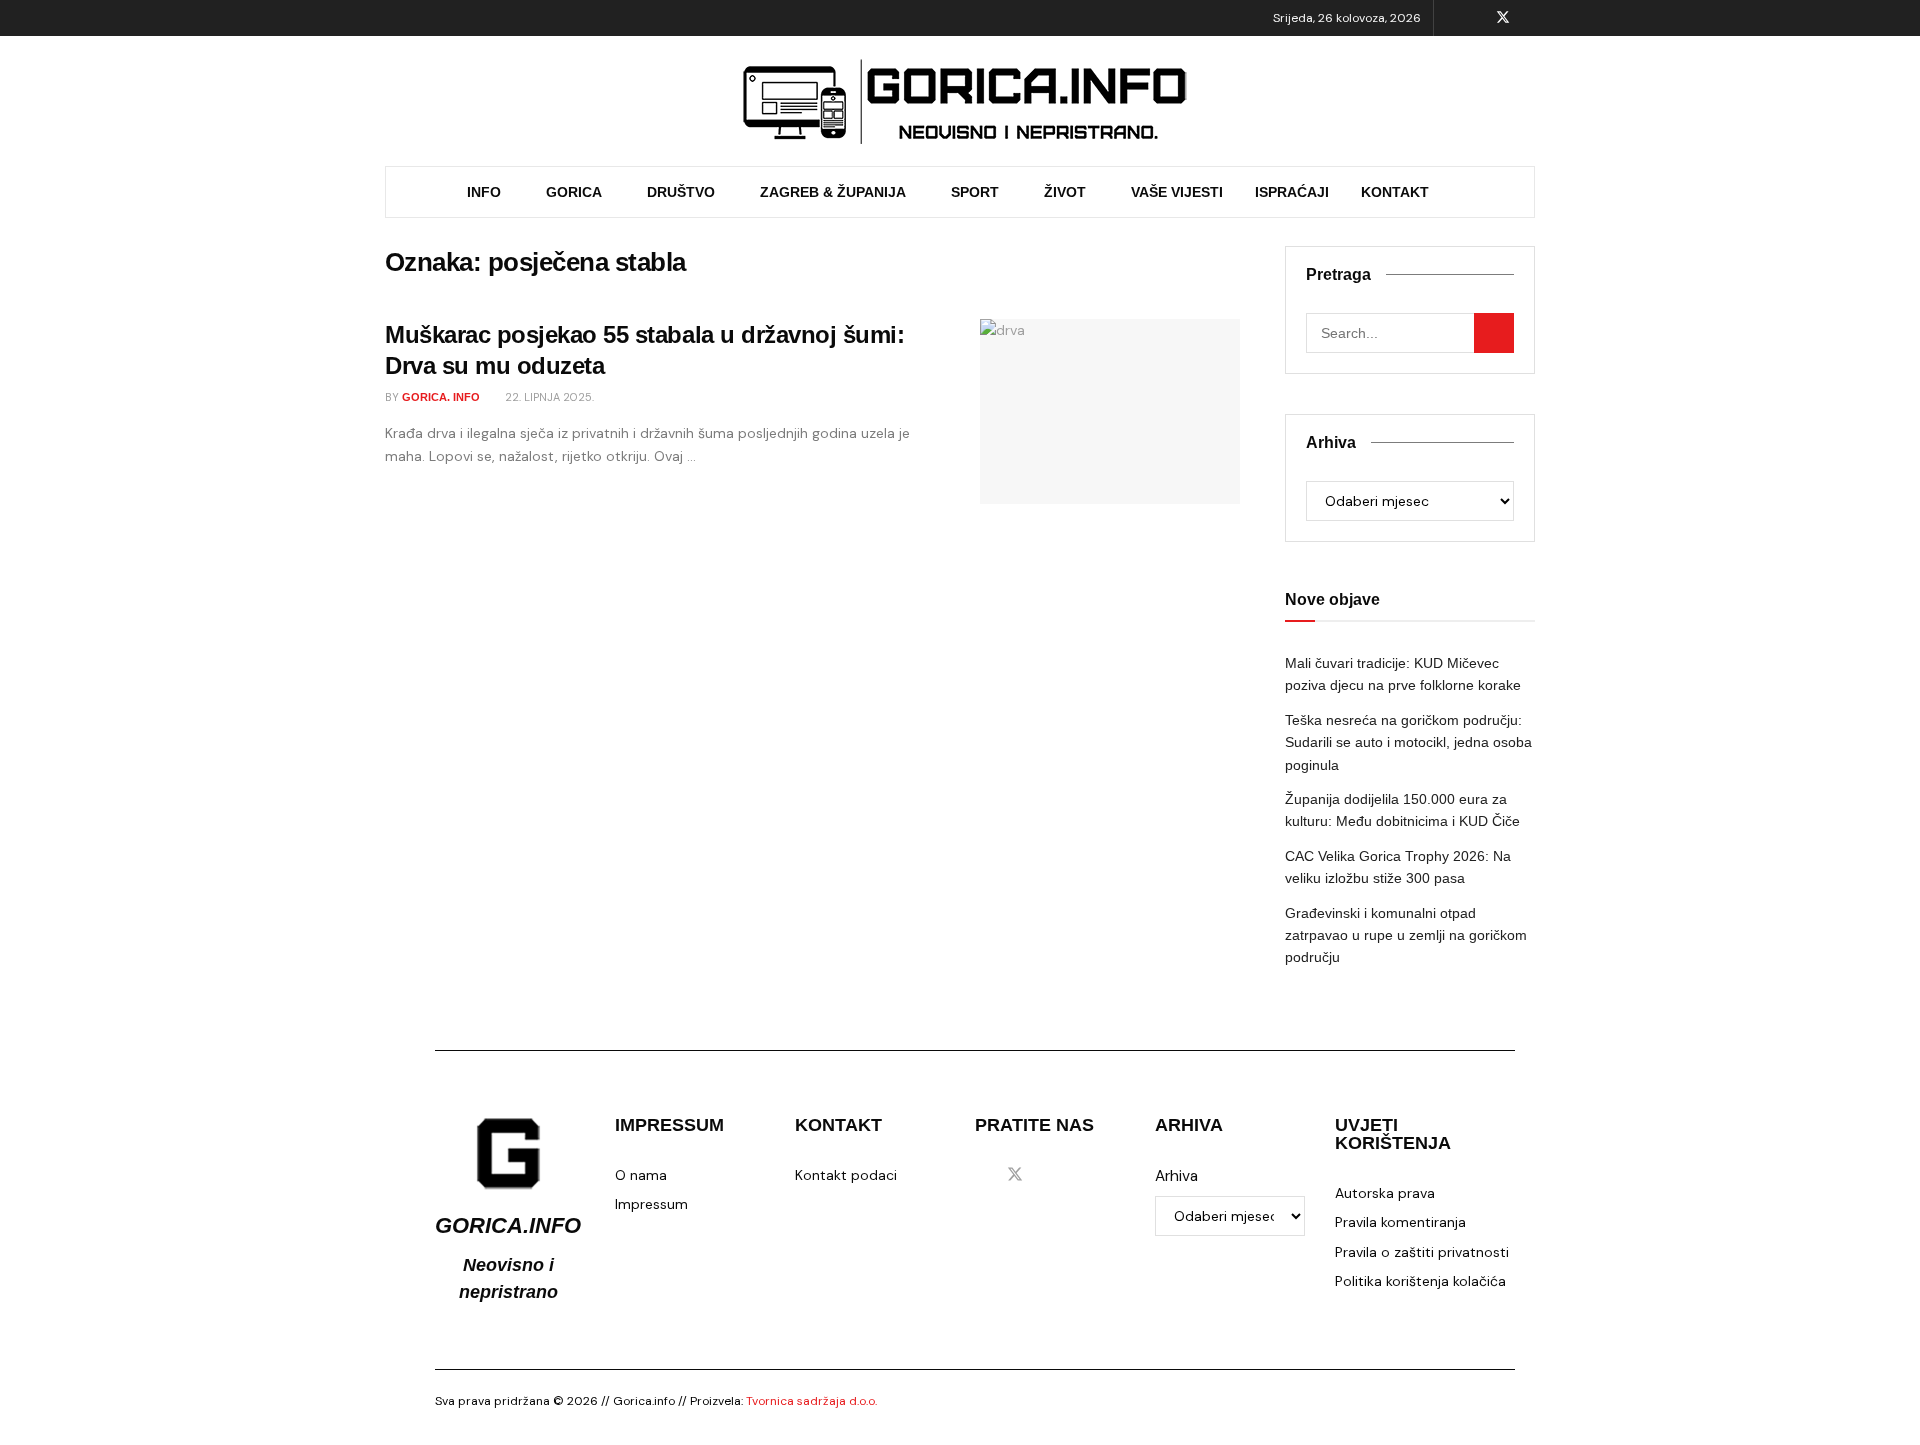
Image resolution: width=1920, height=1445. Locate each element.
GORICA (574, 192)
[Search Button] (1506, 192)
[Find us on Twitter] (1503, 18)
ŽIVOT (1065, 192)
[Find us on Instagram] (1529, 18)
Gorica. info (441, 397)
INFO (484, 192)
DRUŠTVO (681, 192)
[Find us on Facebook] (1476, 18)
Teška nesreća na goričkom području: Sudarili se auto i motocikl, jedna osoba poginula (1408, 742)
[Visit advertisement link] (965, 101)
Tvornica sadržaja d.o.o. (811, 1401)
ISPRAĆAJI (1292, 192)
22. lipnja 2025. (548, 397)
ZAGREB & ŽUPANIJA (833, 192)
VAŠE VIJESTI (1177, 192)
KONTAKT (1395, 192)
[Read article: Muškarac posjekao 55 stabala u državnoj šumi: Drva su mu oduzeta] (1110, 412)
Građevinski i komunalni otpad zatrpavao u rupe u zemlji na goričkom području (1406, 935)
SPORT (975, 192)
